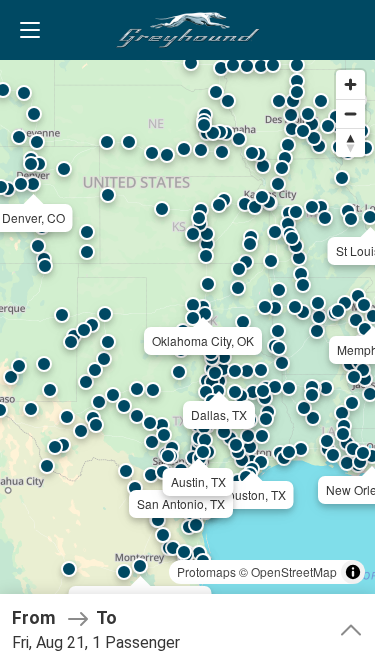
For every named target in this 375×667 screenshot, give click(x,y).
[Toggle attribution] (353, 572)
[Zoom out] (350, 113)
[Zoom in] (350, 84)
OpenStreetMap (294, 571)
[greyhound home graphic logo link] (188, 30)
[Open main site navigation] (30, 30)
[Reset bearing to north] (350, 142)
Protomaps (206, 571)
